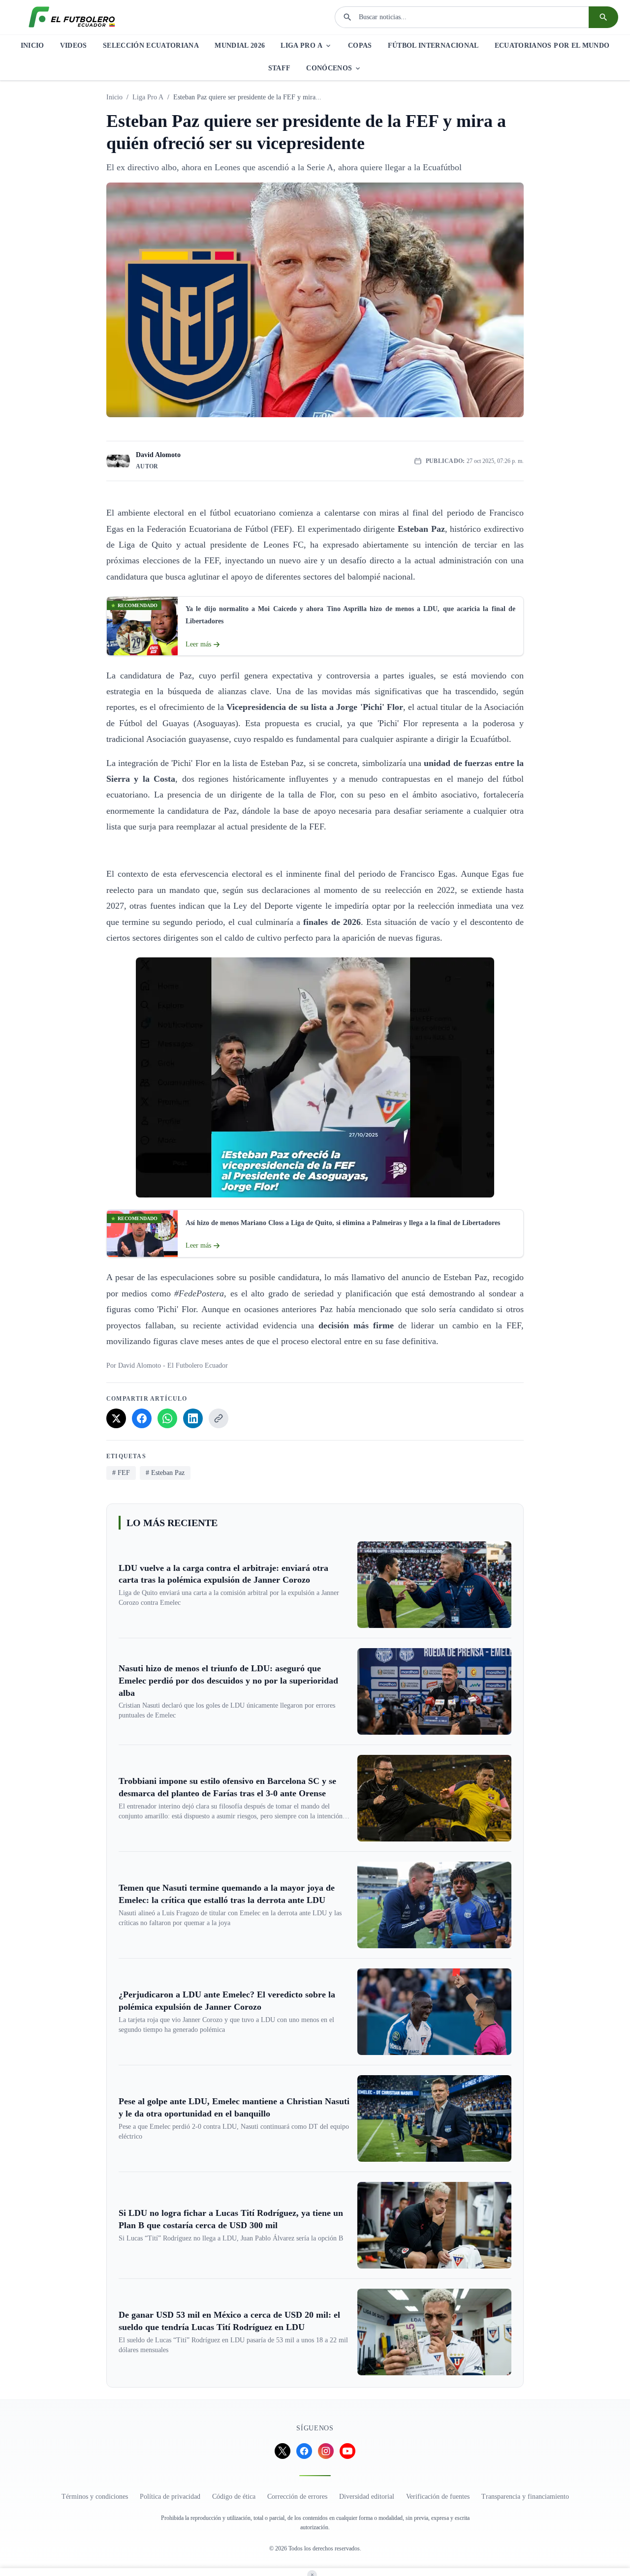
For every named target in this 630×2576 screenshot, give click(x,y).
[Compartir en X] (116, 1418)
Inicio (114, 97)
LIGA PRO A (301, 46)
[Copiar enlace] (219, 1418)
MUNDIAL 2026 (240, 46)
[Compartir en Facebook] (142, 1418)
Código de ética (234, 2497)
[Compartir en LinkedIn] (193, 1418)
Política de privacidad (170, 2497)
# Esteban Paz (165, 1473)
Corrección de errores (297, 2497)
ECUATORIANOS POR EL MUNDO (552, 46)
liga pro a (148, 97)
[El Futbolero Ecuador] (72, 17)
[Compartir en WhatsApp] (167, 1418)
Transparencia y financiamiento (525, 2497)
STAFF (280, 68)
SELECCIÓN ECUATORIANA (151, 46)
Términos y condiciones (95, 2497)
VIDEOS (74, 46)
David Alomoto (158, 455)
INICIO (32, 46)
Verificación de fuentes (438, 2497)
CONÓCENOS (329, 68)
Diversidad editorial (367, 2497)
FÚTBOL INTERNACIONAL (433, 46)
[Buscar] (603, 17)
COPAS (360, 46)
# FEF (121, 1473)
